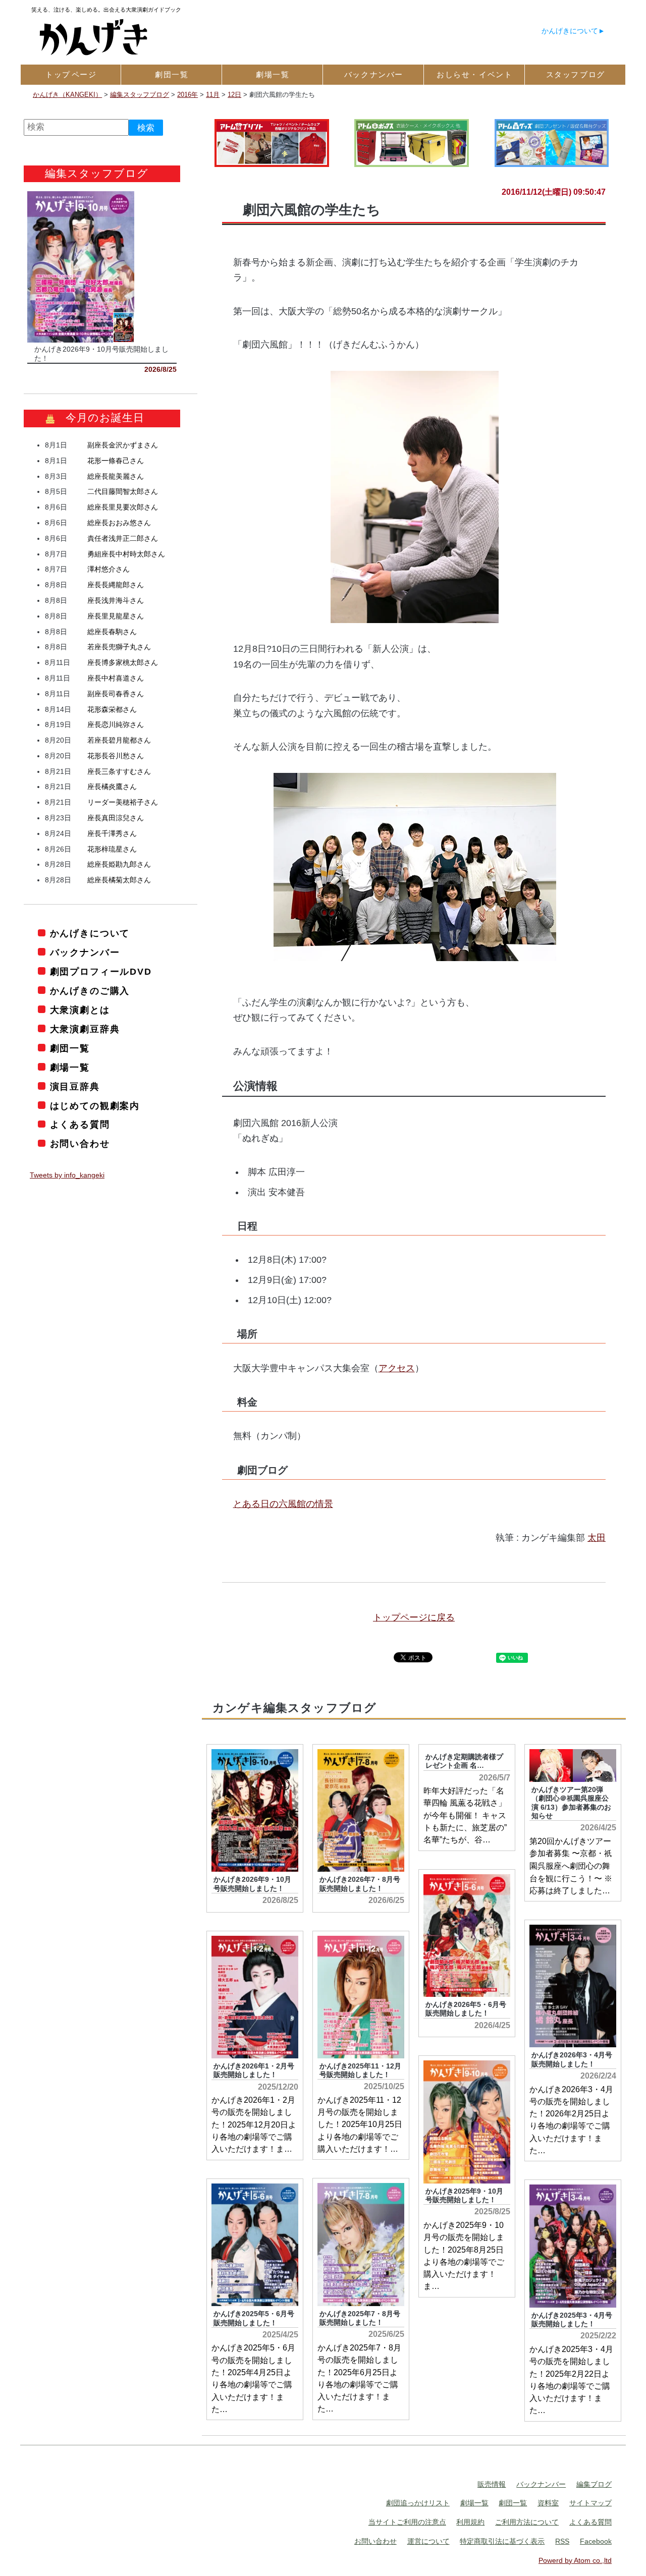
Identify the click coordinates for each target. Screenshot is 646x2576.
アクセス (397, 1368)
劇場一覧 (70, 1068)
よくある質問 (80, 1125)
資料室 (548, 2503)
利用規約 (470, 2522)
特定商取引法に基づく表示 (502, 2541)
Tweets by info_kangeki (67, 1175)
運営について (428, 2541)
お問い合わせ (80, 1144)
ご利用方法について (527, 2522)
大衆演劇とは (80, 1010)
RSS (562, 2541)
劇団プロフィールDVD (101, 972)
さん (123, 445)
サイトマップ (590, 2503)
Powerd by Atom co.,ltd (575, 2560)
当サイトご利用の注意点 (407, 2522)
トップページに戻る (414, 1617)
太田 (597, 1538)
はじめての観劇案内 (95, 1106)
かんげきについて (570, 31)
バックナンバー (85, 953)
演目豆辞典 (75, 1087)
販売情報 (492, 2484)
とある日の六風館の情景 (283, 1504)
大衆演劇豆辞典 (85, 1029)
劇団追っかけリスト (418, 2503)
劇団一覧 (70, 1048)
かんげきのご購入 (90, 991)
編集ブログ (594, 2484)
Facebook (596, 2541)
